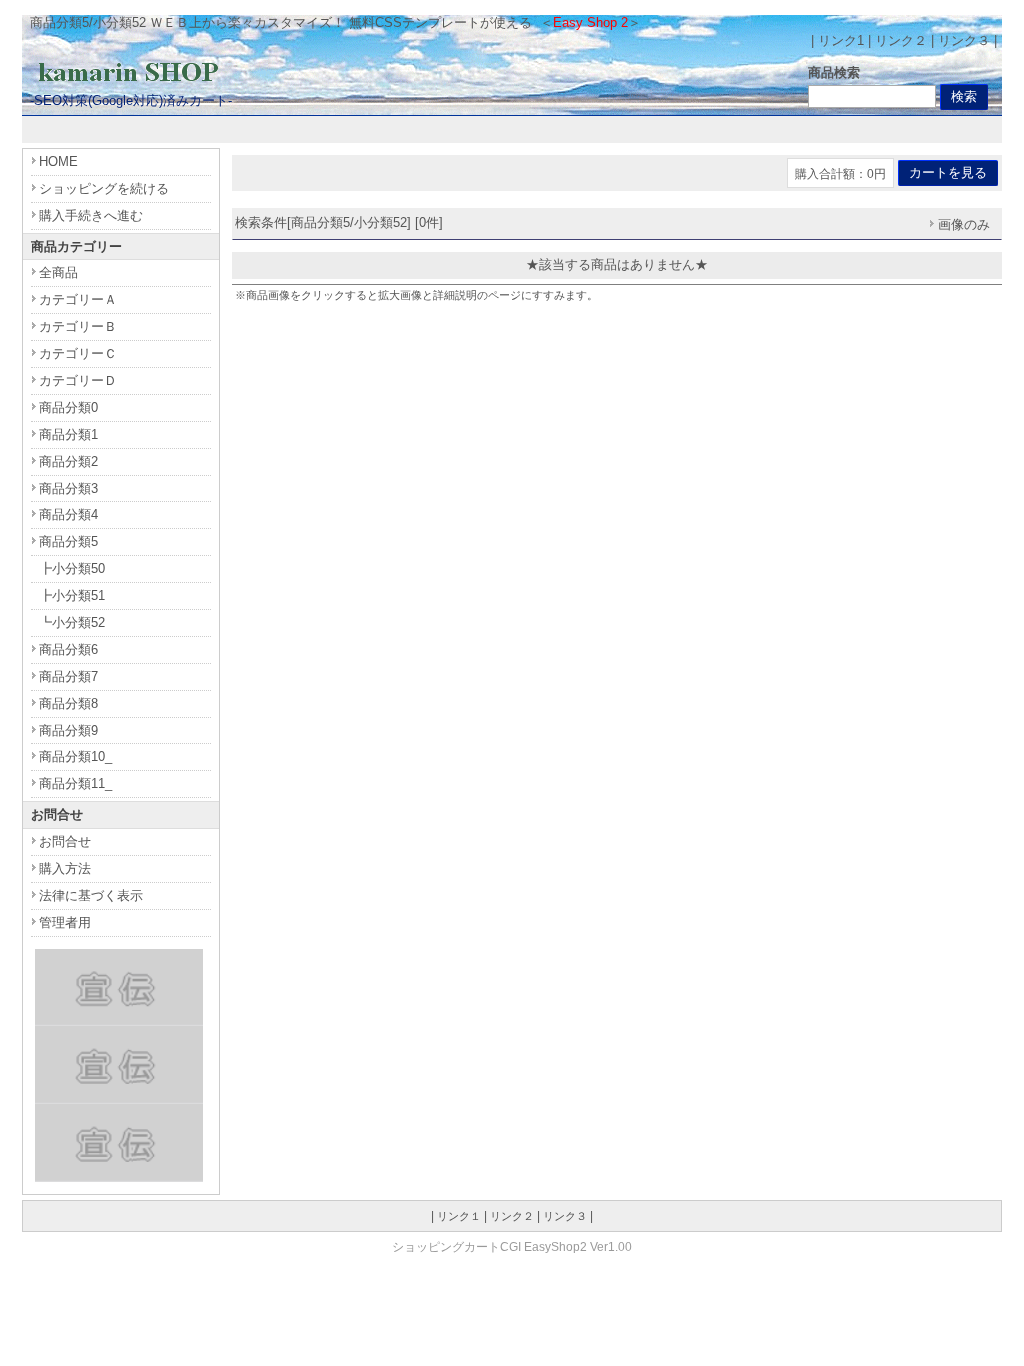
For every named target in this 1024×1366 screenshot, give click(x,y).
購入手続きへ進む (91, 215)
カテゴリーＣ (78, 353)
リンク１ (459, 1216)
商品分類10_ (75, 756)
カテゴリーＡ (78, 299)
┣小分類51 (72, 595)
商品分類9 (68, 730)
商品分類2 (68, 461)
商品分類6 (68, 649)
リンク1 (841, 40)
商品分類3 (68, 488)
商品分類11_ (75, 783)
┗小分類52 (72, 622)
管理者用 (65, 922)
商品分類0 (68, 407)
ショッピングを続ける (104, 188)
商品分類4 (68, 514)
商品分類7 (68, 676)
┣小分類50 (72, 568)
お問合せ (65, 841)
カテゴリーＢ (78, 326)
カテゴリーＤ (78, 380)
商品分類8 (68, 703)
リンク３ (964, 40)
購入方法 (65, 868)
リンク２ (901, 40)
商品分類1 (68, 434)
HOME (58, 161)
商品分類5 (68, 541)
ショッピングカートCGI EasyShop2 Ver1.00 (512, 1246)
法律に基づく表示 (91, 895)
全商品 (58, 272)
